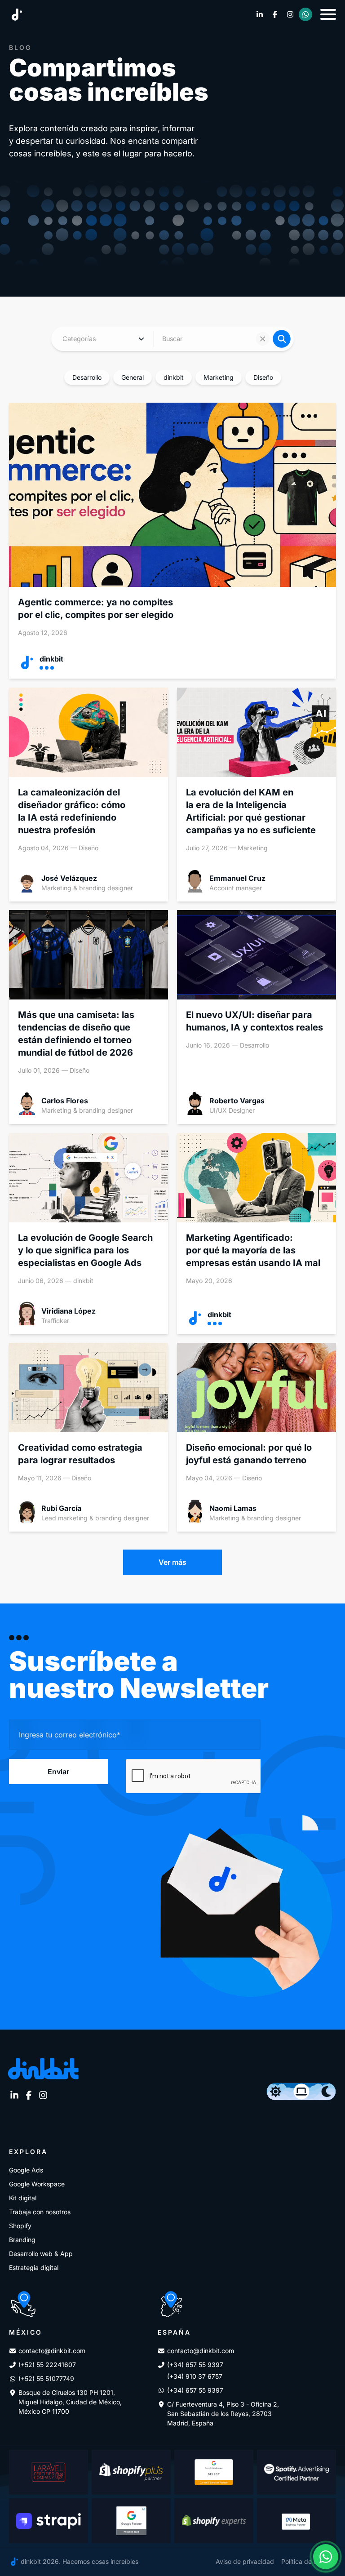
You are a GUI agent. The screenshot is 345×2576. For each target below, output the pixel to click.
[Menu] (328, 14)
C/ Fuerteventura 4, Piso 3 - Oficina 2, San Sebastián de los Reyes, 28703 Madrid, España (223, 2414)
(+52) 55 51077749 (46, 2378)
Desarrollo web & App (41, 2254)
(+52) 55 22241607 (47, 2365)
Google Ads (26, 2170)
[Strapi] (49, 2521)
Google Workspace (37, 2184)
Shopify (20, 2226)
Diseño (263, 377)
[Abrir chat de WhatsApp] (326, 2557)
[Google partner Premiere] (131, 2521)
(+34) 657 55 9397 (195, 2365)
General (133, 377)
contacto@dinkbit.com (52, 2351)
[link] (260, 14)
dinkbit (174, 377)
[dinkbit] (17, 15)
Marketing (219, 377)
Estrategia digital (34, 2267)
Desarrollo (87, 377)
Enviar (58, 1772)
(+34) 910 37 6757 (195, 2376)
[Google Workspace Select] (214, 2472)
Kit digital (23, 2198)
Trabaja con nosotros (40, 2212)
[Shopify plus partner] (131, 2472)
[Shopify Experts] (214, 2521)
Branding (22, 2240)
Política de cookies (309, 2561)
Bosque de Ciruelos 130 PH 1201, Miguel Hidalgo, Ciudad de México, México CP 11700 (70, 2402)
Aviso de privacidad (245, 2561)
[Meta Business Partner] (296, 2521)
